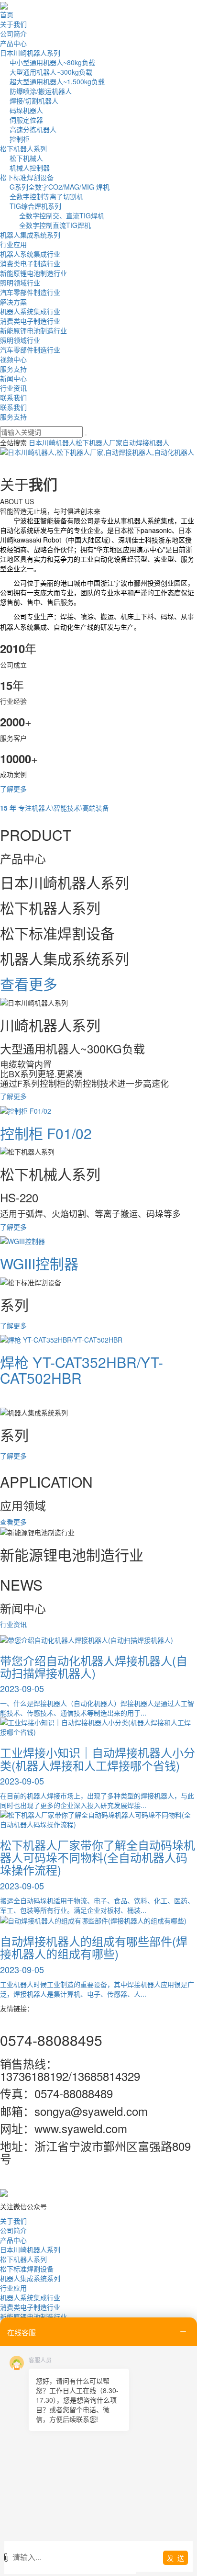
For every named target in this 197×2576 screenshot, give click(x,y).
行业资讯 (13, 388)
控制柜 (20, 139)
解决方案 (13, 302)
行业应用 (13, 244)
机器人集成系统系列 (30, 235)
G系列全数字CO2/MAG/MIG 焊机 (60, 187)
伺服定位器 (26, 120)
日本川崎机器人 (52, 442)
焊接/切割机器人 (34, 101)
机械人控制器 (30, 168)
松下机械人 (26, 158)
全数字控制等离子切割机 (46, 196)
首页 (7, 14)
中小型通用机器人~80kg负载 (52, 62)
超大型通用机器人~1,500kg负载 (57, 81)
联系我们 (13, 397)
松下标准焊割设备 (27, 177)
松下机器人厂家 (99, 442)
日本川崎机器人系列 (30, 53)
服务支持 (13, 369)
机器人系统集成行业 (30, 254)
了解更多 (13, 789)
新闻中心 (13, 378)
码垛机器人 (26, 110)
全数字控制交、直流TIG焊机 (62, 215)
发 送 (175, 2558)
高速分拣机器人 (33, 129)
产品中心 (13, 43)
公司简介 (13, 34)
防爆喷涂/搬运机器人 (41, 91)
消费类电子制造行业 (30, 263)
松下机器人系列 (23, 148)
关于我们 (13, 24)
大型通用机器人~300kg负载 (51, 72)
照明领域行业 (20, 282)
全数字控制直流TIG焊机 (55, 225)
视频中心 (13, 359)
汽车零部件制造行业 (30, 292)
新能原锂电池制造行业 (33, 273)
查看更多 (13, 1522)
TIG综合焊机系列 (35, 206)
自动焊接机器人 (146, 442)
